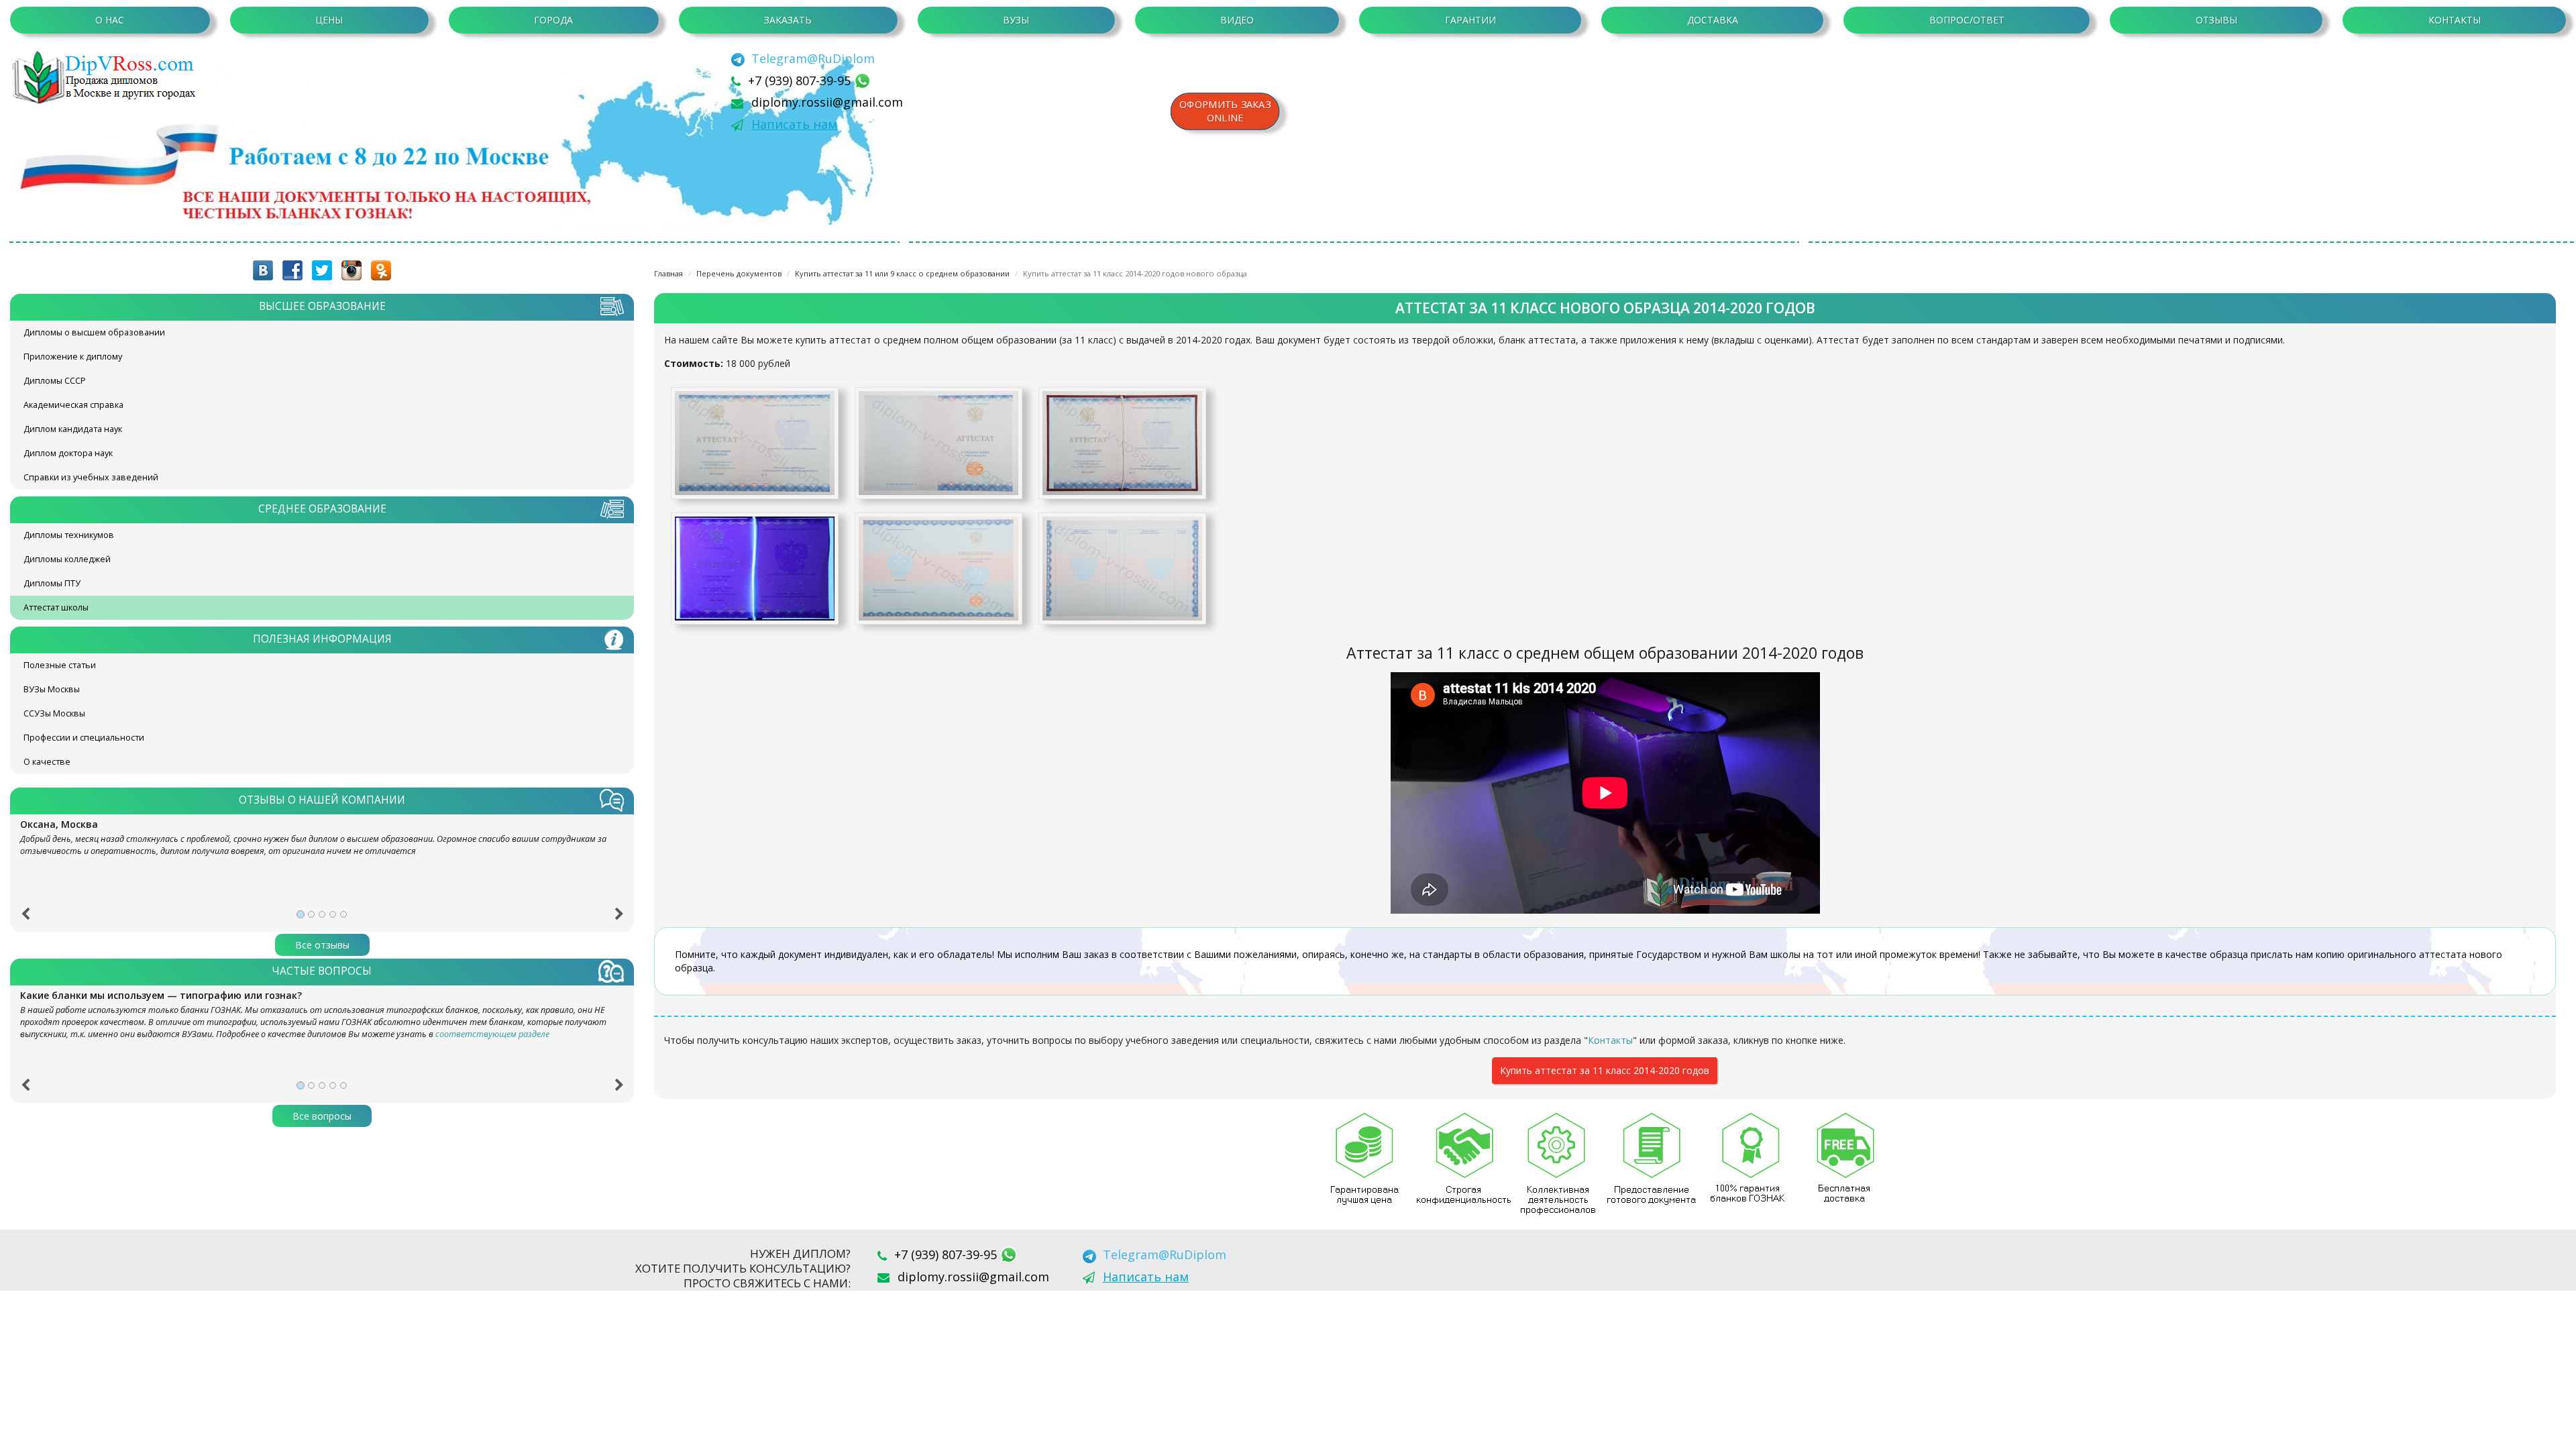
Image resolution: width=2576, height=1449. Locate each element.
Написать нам (794, 124)
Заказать (788, 20)
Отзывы (2216, 20)
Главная (668, 273)
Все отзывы (322, 945)
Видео (1237, 20)
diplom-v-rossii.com (107, 77)
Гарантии (1470, 20)
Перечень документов (739, 273)
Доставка (1713, 20)
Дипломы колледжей (67, 559)
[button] (25, 918)
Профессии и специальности (84, 738)
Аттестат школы (56, 607)
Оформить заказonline (1225, 111)
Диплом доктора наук (68, 453)
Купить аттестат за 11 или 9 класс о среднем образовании (902, 273)
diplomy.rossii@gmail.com (827, 102)
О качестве (47, 762)
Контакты (2455, 20)
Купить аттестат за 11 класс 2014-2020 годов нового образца (1135, 273)
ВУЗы (1016, 20)
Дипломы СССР (55, 381)
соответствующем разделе (492, 1034)
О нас (110, 20)
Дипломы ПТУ (52, 583)
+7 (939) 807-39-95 (801, 80)
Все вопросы (322, 1116)
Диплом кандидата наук (73, 429)
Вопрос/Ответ (1967, 20)
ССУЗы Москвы (54, 713)
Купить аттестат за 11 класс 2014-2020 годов (1605, 1070)
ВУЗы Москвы (52, 689)
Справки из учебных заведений (91, 477)
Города (553, 20)
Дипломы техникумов (69, 535)
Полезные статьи (60, 665)
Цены (329, 20)
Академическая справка (73, 405)
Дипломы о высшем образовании (94, 332)
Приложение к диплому (73, 357)
